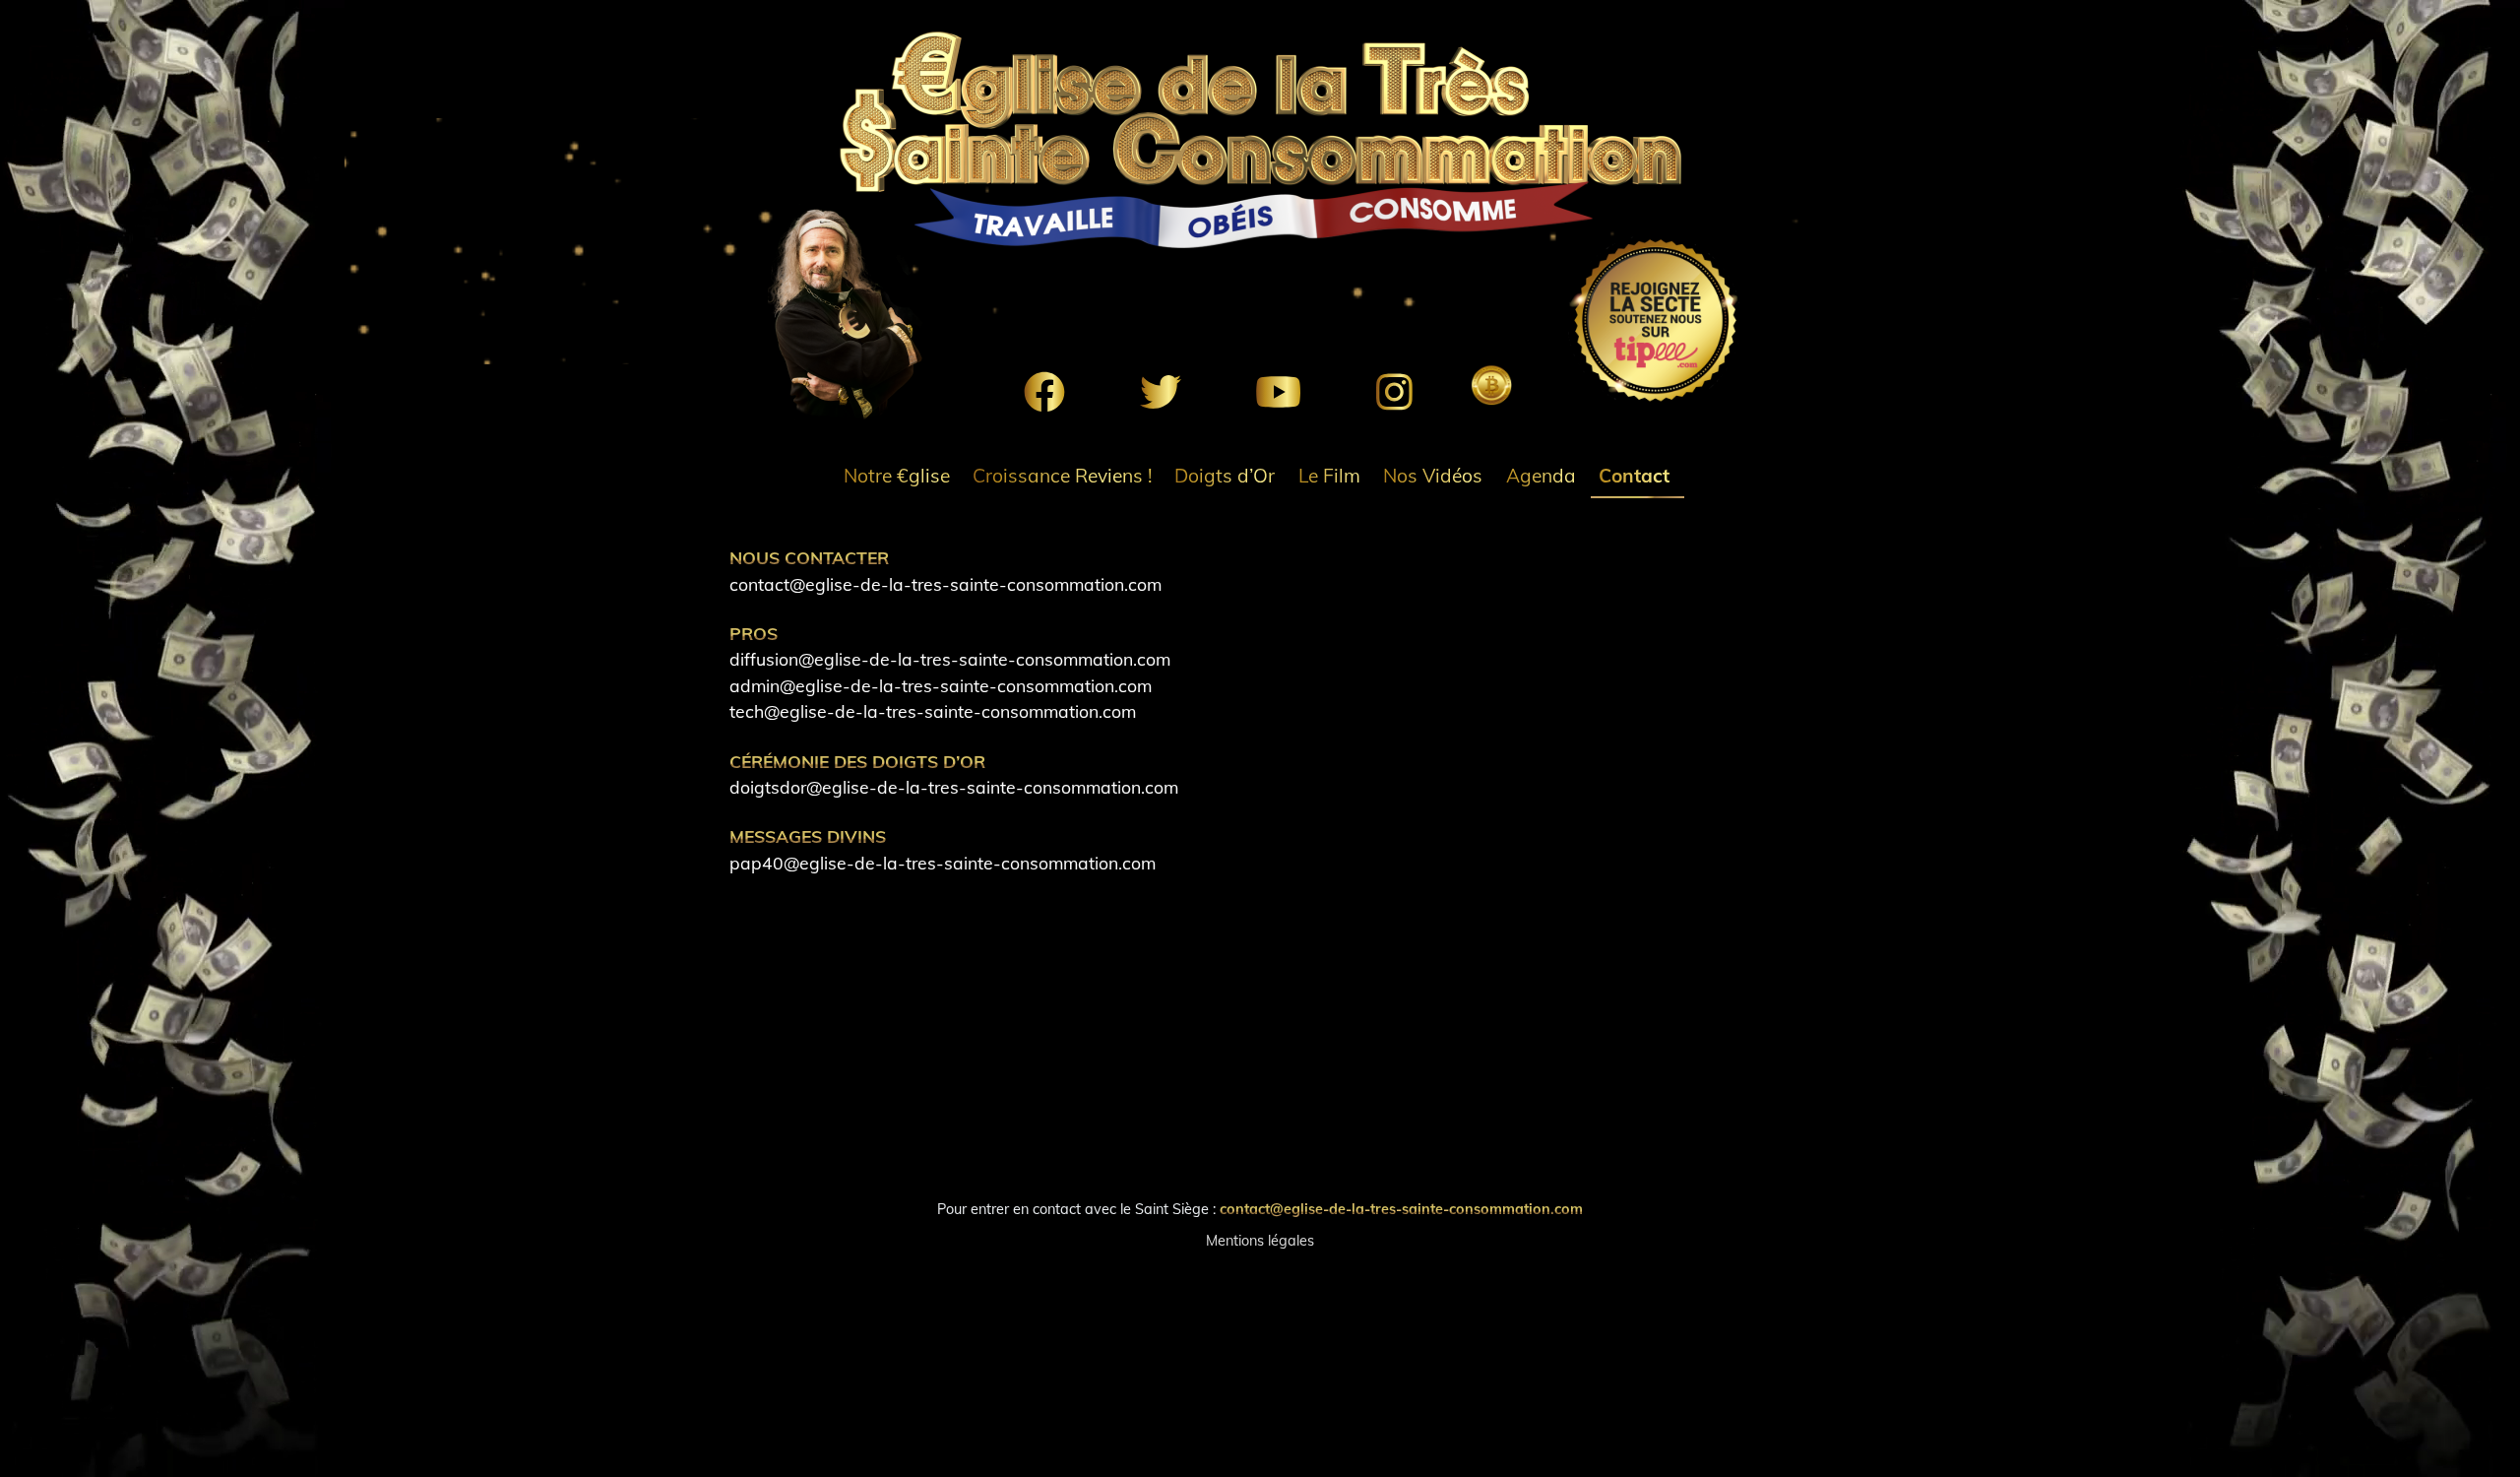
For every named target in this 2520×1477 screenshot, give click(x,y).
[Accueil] (1260, 140)
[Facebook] (1044, 392)
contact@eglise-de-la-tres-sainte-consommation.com (945, 584)
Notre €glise (897, 476)
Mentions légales (1260, 1241)
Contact (1634, 476)
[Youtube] (1278, 392)
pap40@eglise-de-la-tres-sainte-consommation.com (943, 863)
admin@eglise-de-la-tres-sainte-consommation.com (941, 685)
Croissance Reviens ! (1062, 476)
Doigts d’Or (1225, 476)
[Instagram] (1394, 392)
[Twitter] (1161, 392)
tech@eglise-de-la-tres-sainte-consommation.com (933, 711)
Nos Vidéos (1433, 476)
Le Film (1329, 476)
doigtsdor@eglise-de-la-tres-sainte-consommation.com (954, 787)
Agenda (1541, 476)
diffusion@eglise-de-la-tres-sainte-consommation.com (950, 659)
